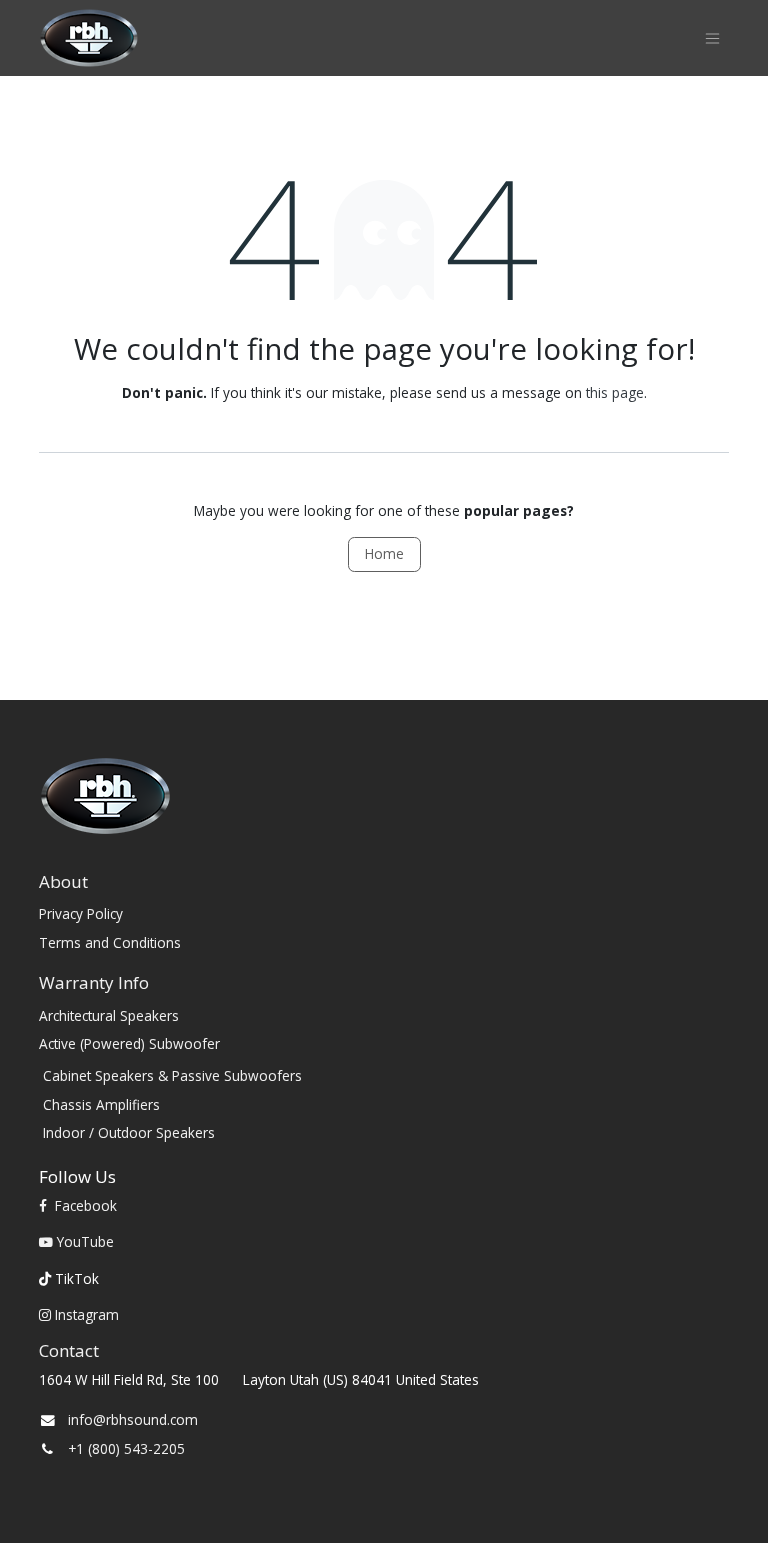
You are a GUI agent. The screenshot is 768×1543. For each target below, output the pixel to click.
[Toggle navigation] (712, 38)
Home (384, 553)
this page (615, 392)
